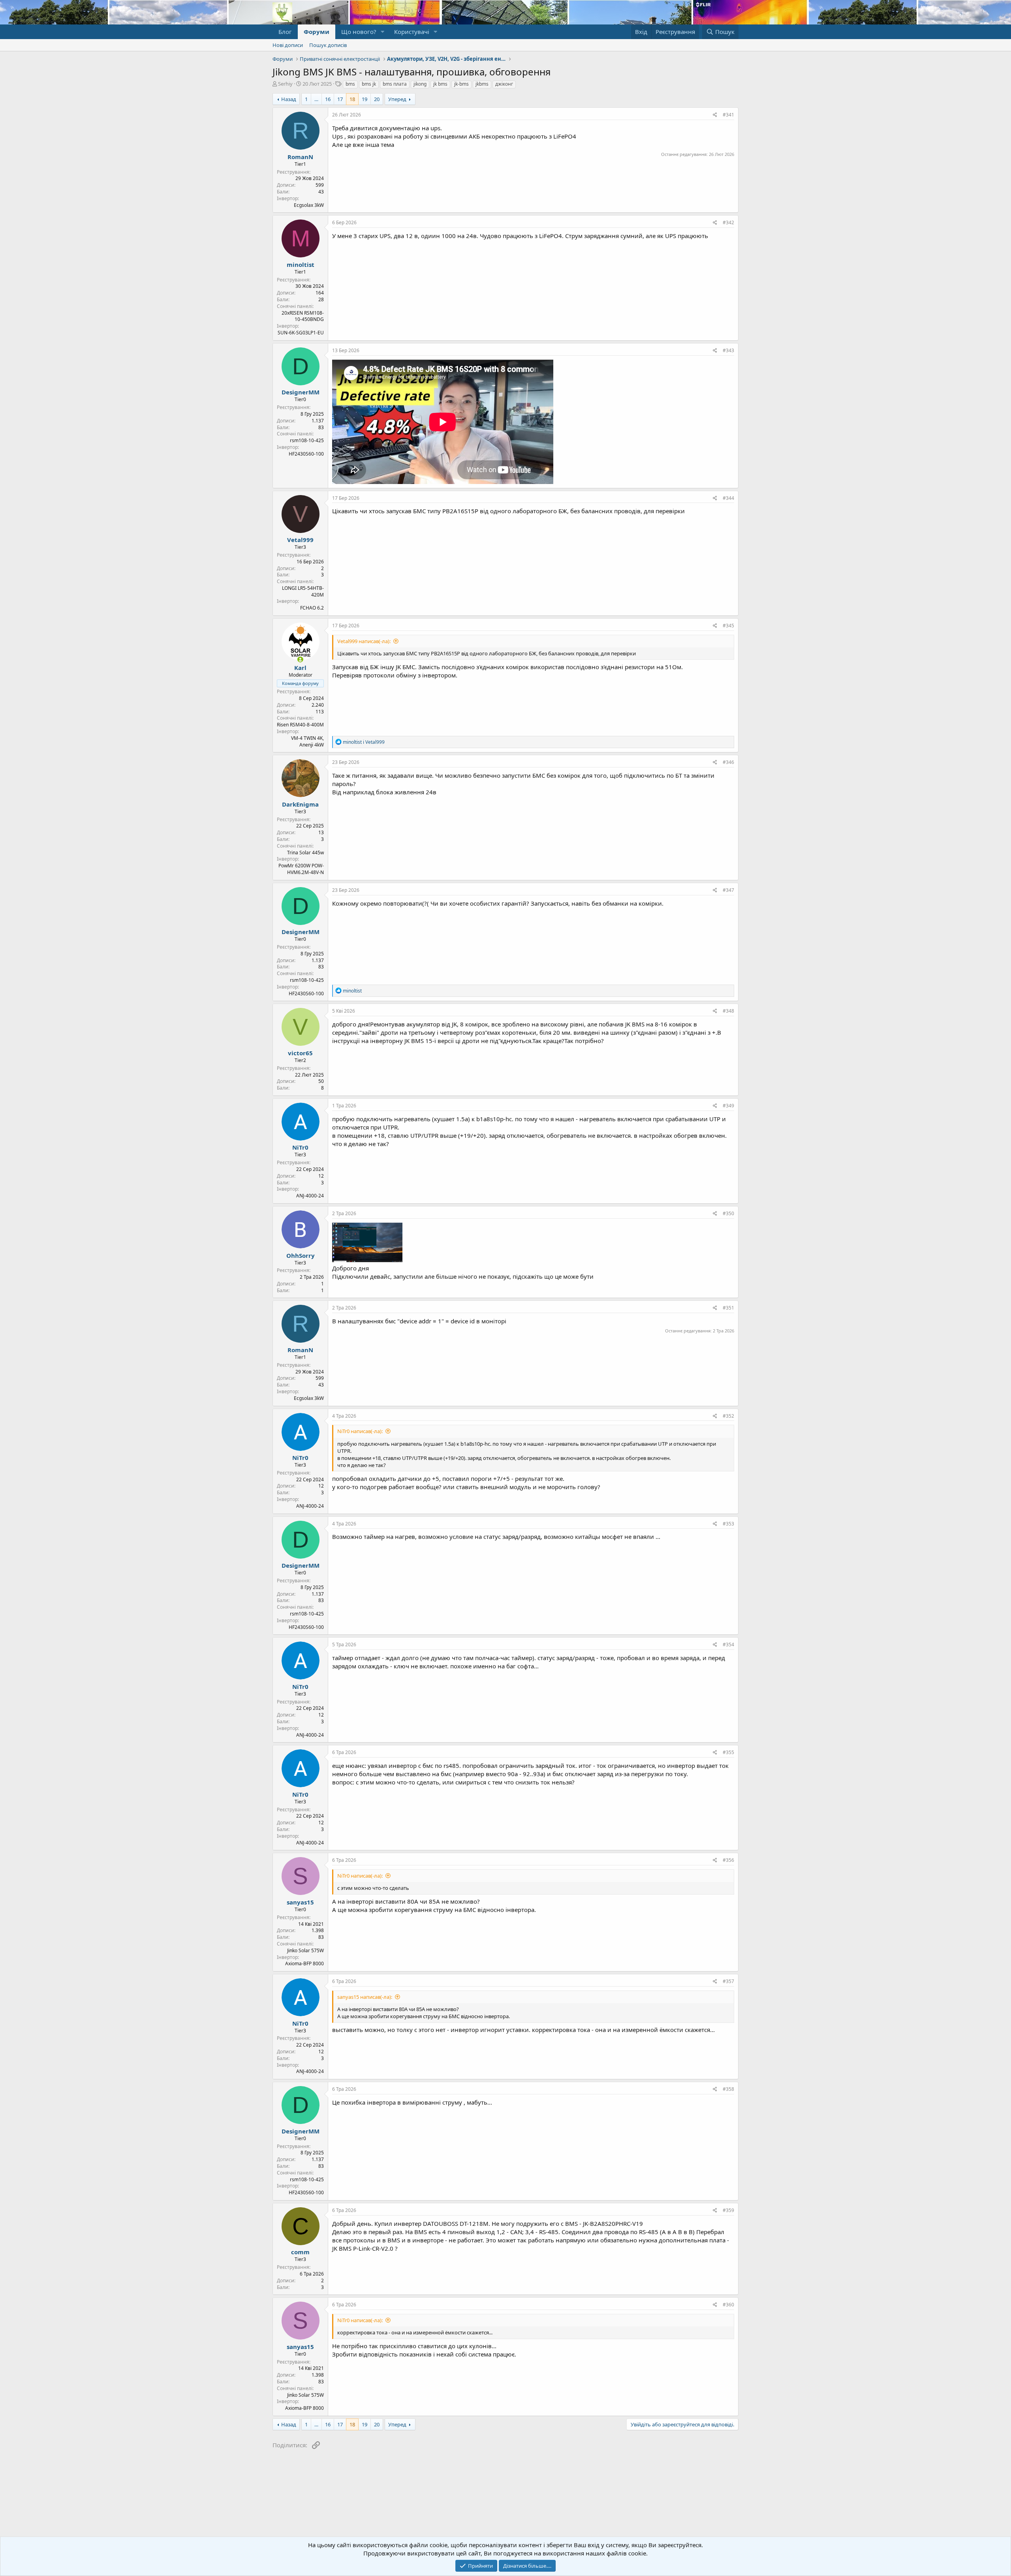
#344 (728, 498)
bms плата (395, 84)
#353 (728, 1524)
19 (365, 99)
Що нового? (359, 32)
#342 (728, 222)
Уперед (397, 99)
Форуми (317, 32)
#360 (728, 2305)
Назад (289, 99)
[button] (383, 32)
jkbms (482, 84)
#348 (728, 1011)
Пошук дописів (328, 45)
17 (340, 99)
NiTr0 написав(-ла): (360, 1431)
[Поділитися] (715, 115)
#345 (728, 626)
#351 (728, 1308)
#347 (728, 890)
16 (328, 99)
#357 (728, 1981)
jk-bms (461, 84)
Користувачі (412, 32)
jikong (420, 84)
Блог (285, 32)
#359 (728, 2210)
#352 (728, 1416)
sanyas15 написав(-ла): (365, 1997)
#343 (728, 350)
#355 (728, 1752)
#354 (728, 1644)
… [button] (316, 99)
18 (352, 99)
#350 (728, 1213)
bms (350, 84)
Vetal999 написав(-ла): (364, 641)
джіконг (504, 84)
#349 (728, 1106)
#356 (728, 1860)
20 (377, 99)
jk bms (440, 84)
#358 (728, 2089)
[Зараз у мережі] (300, 659)
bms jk (369, 84)
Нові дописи (288, 45)
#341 (728, 115)
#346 (728, 762)
